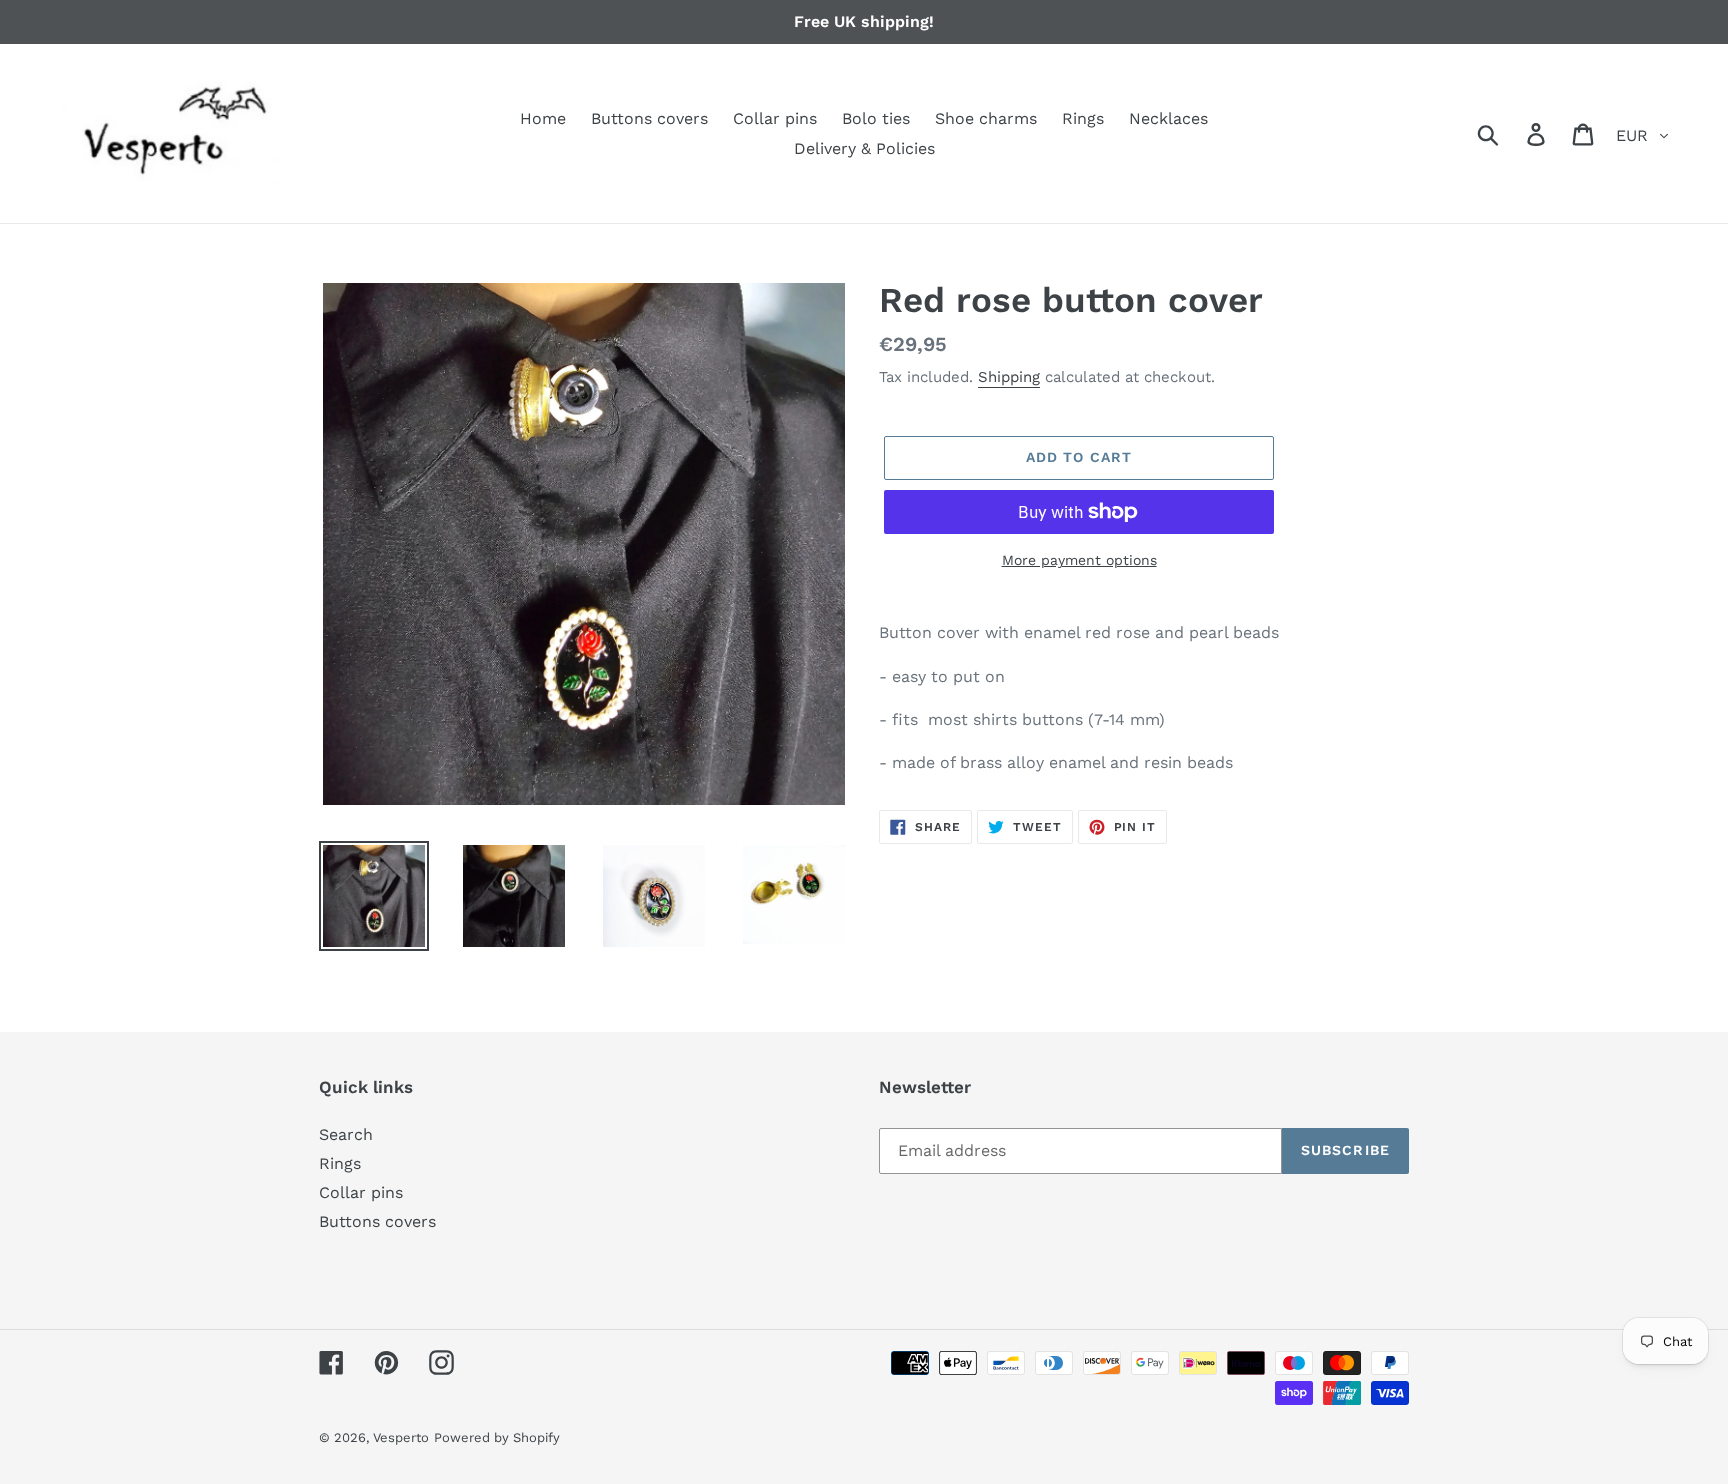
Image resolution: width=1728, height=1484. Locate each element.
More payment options (1079, 560)
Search (346, 1134)
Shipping (1009, 377)
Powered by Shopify (497, 1437)
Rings (340, 1163)
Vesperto (401, 1437)
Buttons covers (377, 1221)
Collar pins (361, 1192)
